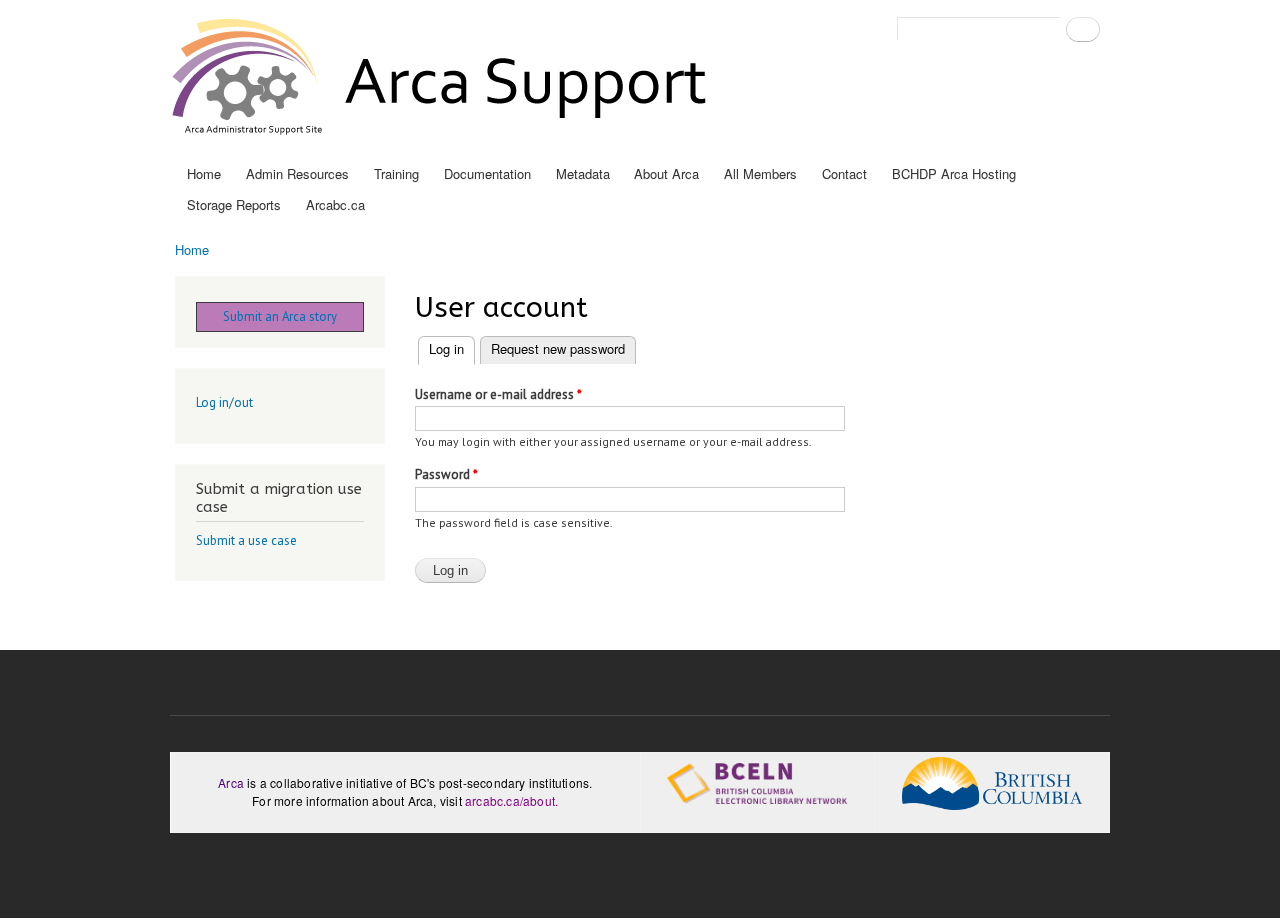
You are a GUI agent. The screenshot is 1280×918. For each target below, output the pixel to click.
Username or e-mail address (498, 394)
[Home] (444, 79)
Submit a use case (246, 540)
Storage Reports (234, 204)
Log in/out (224, 402)
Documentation (487, 173)
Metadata (583, 173)
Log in (452, 348)
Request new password (558, 348)
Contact (844, 173)
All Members (760, 173)
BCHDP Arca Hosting (954, 173)
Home (204, 173)
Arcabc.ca (335, 204)
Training (396, 173)
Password (446, 474)
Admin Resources (297, 173)
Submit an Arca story (280, 316)
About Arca (666, 173)
